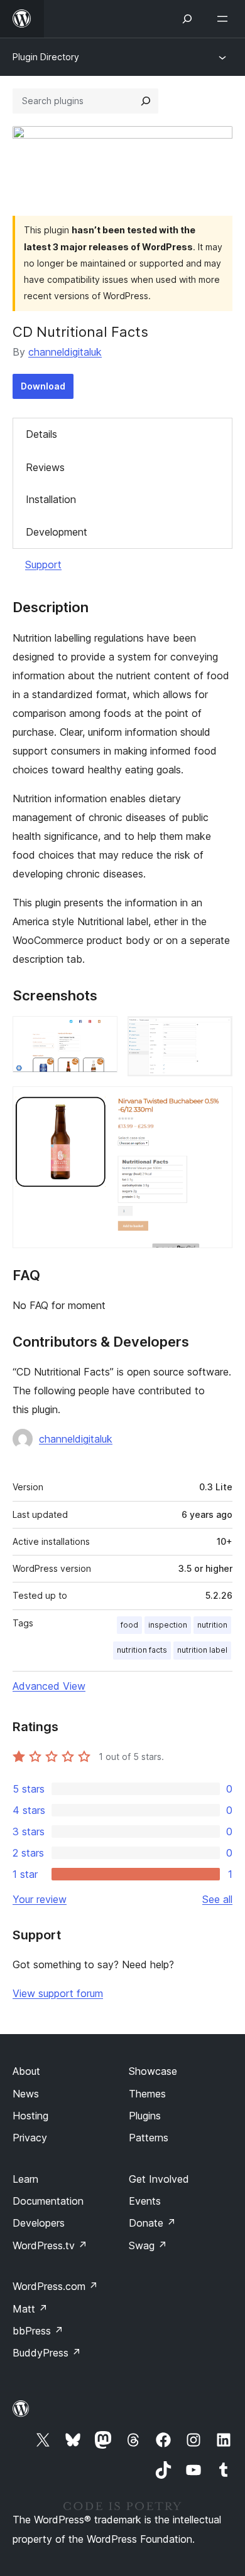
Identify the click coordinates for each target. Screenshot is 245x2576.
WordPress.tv (50, 2245)
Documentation (48, 2201)
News (26, 2094)
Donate (152, 2223)
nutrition (212, 1625)
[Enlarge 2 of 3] (215, 1033)
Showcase (153, 2071)
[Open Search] (187, 19)
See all (217, 1899)
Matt (30, 2309)
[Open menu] (225, 19)
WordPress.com (55, 2286)
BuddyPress (47, 2353)
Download (43, 386)
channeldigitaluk (65, 352)
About (26, 2071)
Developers (39, 2223)
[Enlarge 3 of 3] (215, 1103)
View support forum (58, 1993)
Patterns (149, 2138)
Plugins (145, 2116)
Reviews (45, 467)
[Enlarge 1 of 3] (101, 1033)
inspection (168, 1625)
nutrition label (202, 1650)
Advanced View (49, 1686)
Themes (147, 2094)
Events (145, 2201)
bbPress (38, 2331)
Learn (25, 2179)
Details (41, 434)
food (129, 1625)
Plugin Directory (46, 57)
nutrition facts (142, 1650)
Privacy (30, 2138)
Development (57, 532)
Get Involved (159, 2179)
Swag (148, 2245)
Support (43, 564)
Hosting (30, 2116)
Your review (40, 1899)
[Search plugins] (146, 101)
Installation (51, 499)
